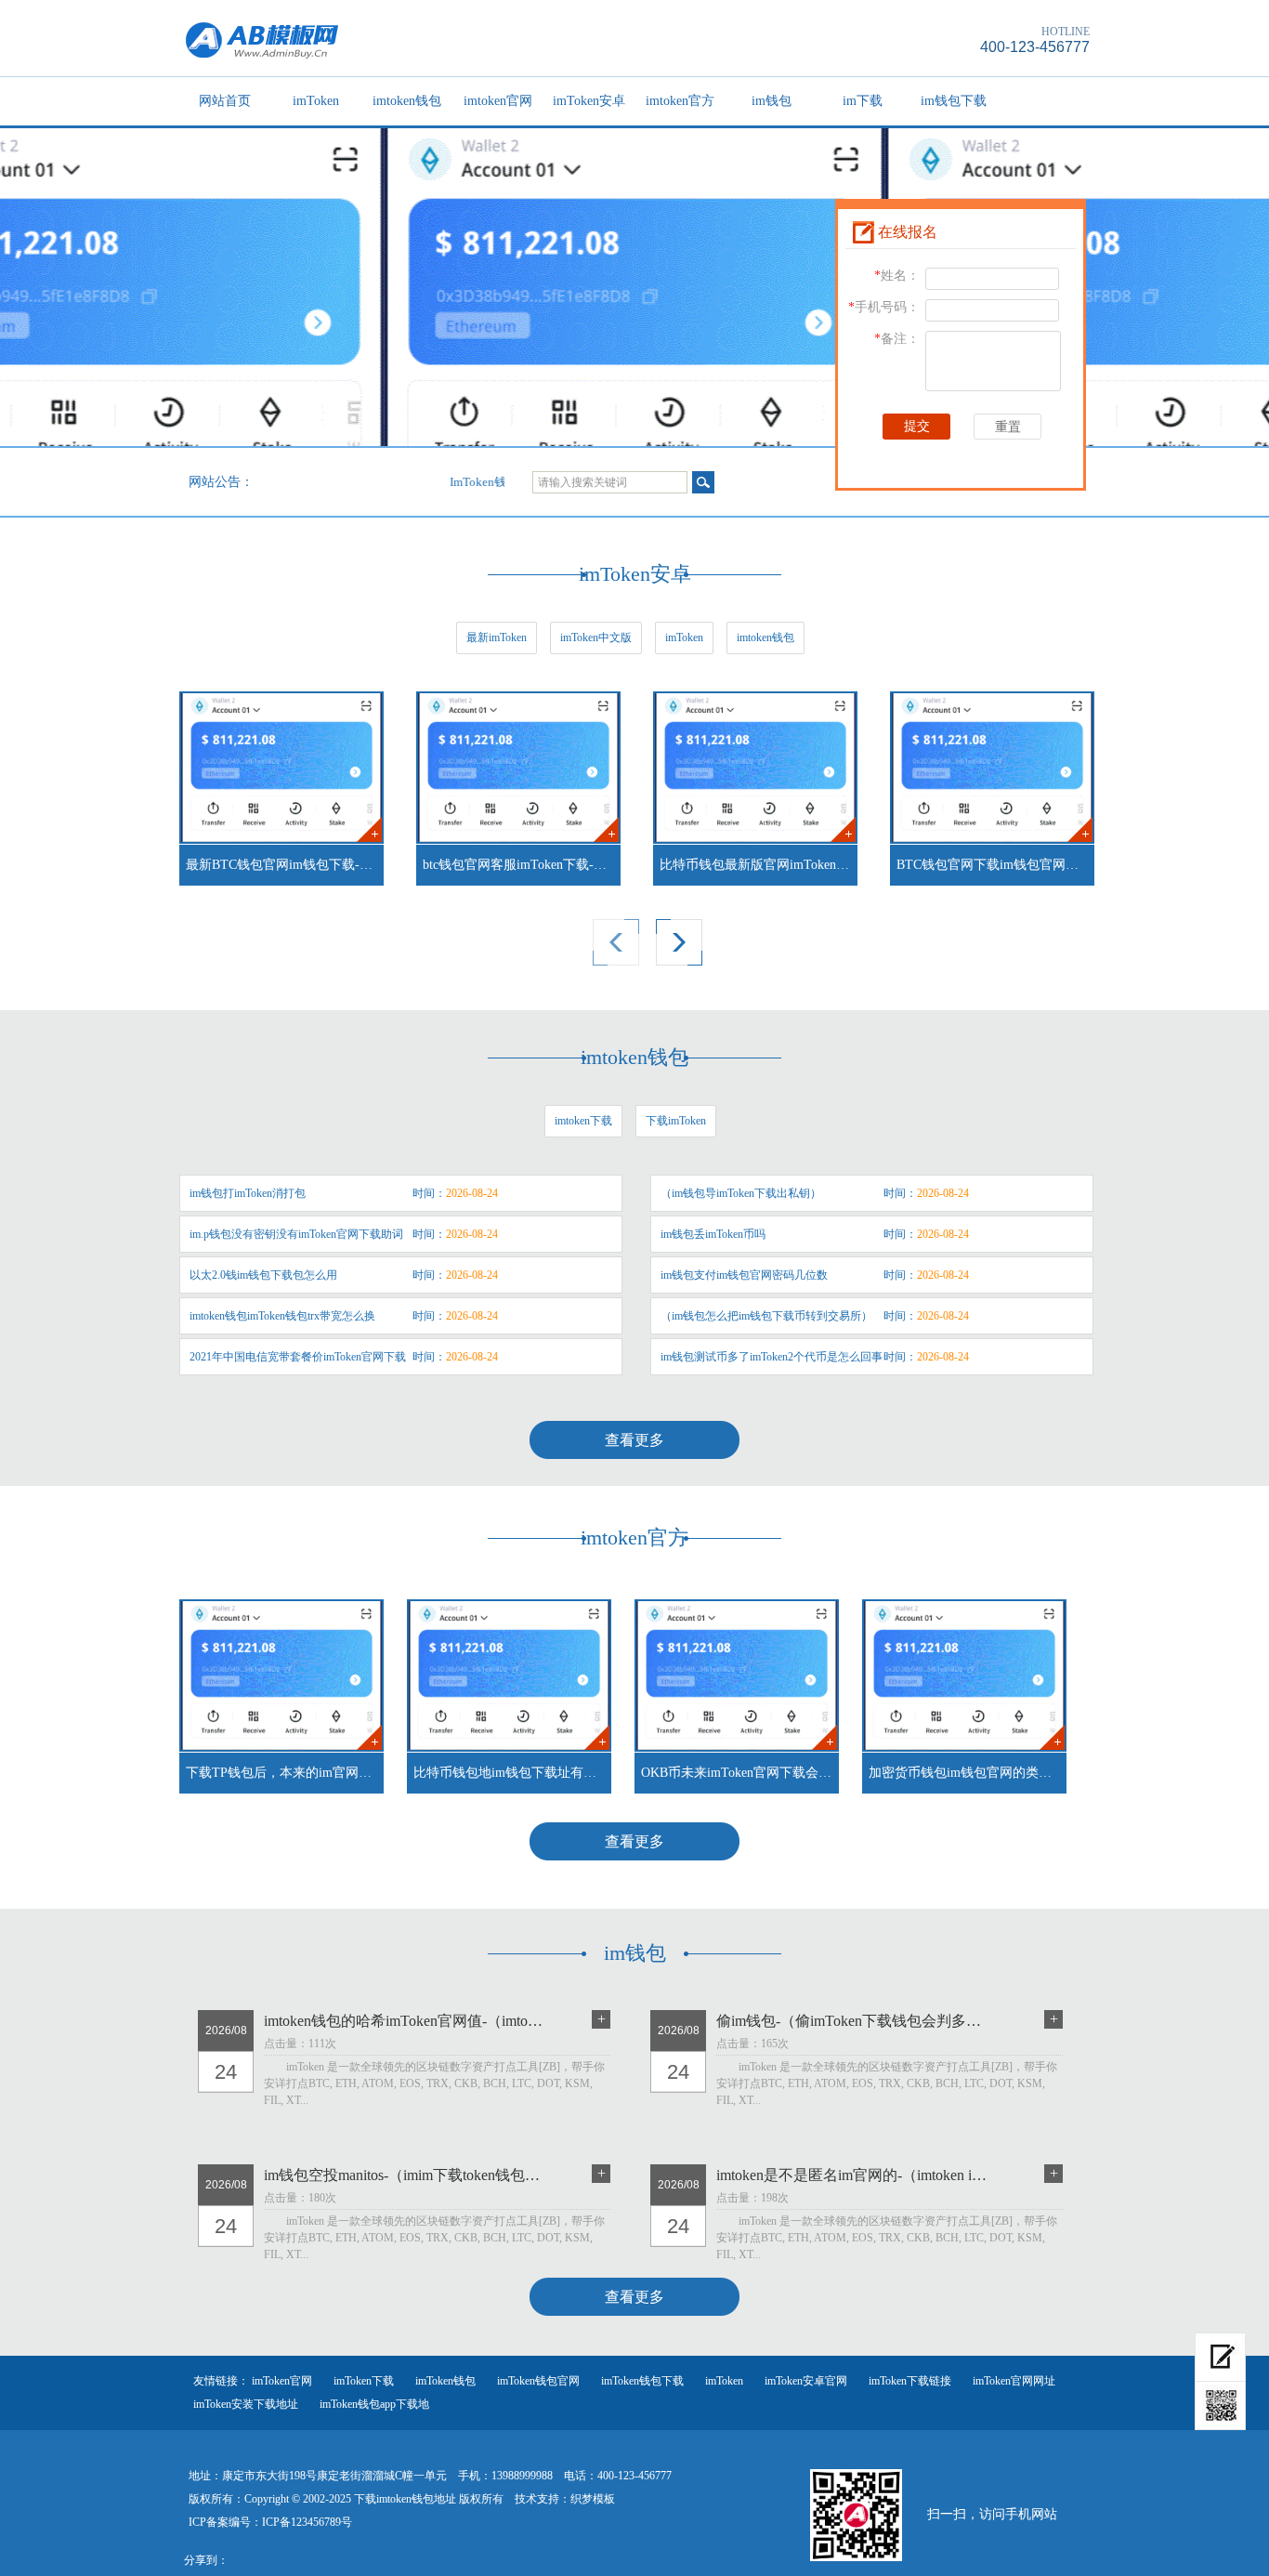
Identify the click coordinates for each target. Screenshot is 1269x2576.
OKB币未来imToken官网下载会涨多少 (740, 1773)
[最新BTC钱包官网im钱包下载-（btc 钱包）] (281, 768)
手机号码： (884, 307)
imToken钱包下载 (642, 2381)
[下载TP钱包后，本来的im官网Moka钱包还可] (281, 1676)
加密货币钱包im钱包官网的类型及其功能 (968, 1773)
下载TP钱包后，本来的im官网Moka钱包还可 (285, 1773)
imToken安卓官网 (806, 2381)
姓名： (897, 276)
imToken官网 (282, 2381)
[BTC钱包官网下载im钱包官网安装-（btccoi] (992, 768)
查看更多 (634, 1440)
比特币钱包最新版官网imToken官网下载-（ (759, 865)
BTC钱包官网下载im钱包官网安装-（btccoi (995, 865)
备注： (897, 339)
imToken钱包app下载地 (374, 2404)
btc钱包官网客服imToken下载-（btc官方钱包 (522, 865)
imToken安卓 (589, 101)
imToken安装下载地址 (246, 2404)
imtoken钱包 (407, 101)
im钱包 (772, 101)
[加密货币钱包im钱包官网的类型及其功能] (964, 1676)
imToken (316, 101)
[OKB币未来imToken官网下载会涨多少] (737, 1676)
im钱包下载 (954, 101)
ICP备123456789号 (307, 2522)
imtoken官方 (680, 101)
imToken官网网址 (1014, 2381)
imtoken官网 (498, 101)
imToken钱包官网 (538, 2381)
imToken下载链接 (910, 2381)
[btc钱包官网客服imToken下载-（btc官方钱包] (518, 768)
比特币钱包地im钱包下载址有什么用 (512, 1773)
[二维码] (1220, 2406)
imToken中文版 (596, 637)
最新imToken (497, 637)
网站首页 (225, 101)
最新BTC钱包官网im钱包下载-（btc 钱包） (285, 865)
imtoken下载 (583, 1121)
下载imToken (676, 1121)
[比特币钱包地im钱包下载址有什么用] (509, 1676)
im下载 (863, 101)
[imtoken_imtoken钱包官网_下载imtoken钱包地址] (386, 39)
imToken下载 (364, 2381)
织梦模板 (593, 2499)
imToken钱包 (445, 2381)
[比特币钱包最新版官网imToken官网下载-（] (755, 768)
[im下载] (1220, 2357)
